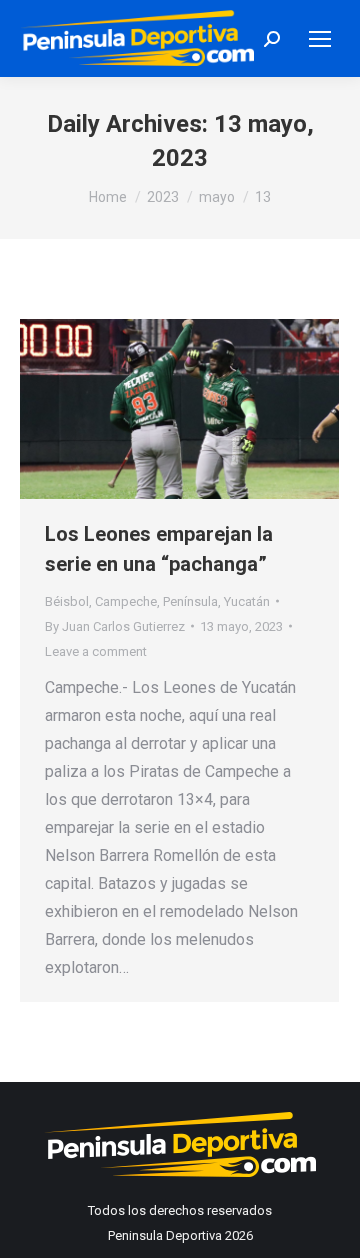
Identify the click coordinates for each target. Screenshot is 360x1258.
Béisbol (67, 601)
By (115, 626)
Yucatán (247, 601)
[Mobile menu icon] (320, 39)
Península (190, 601)
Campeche (126, 601)
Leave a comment (96, 651)
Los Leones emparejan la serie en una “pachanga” (159, 549)
